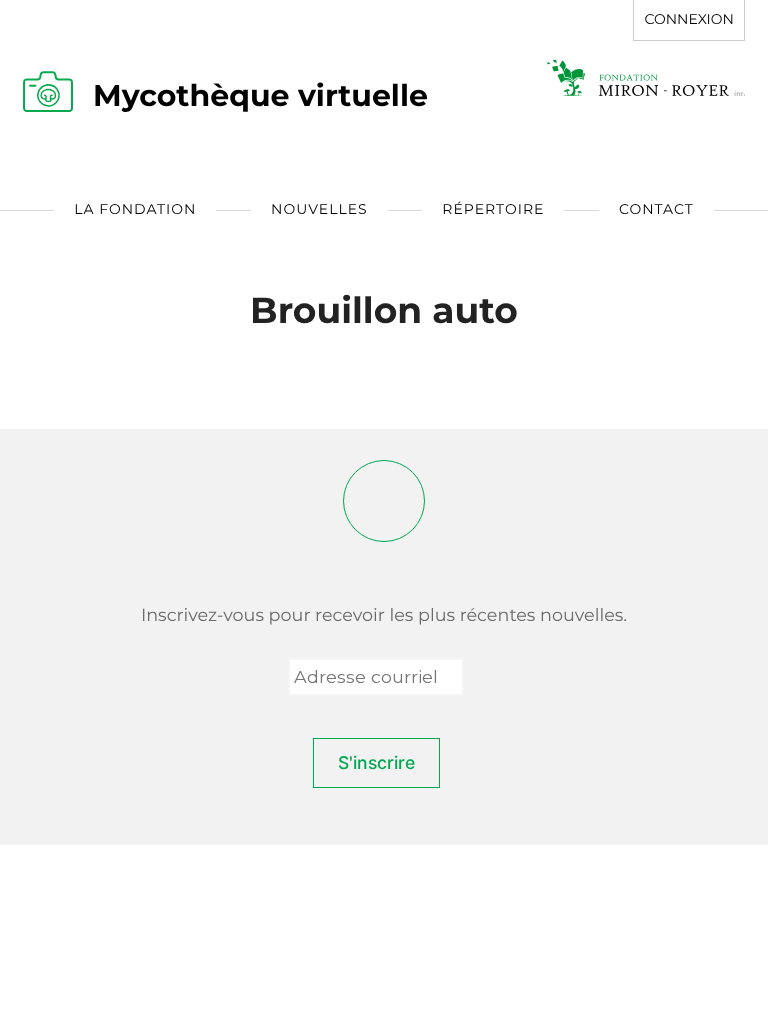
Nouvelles (319, 209)
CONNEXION (688, 19)
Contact (656, 209)
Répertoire (493, 209)
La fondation (135, 209)
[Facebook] (384, 501)
